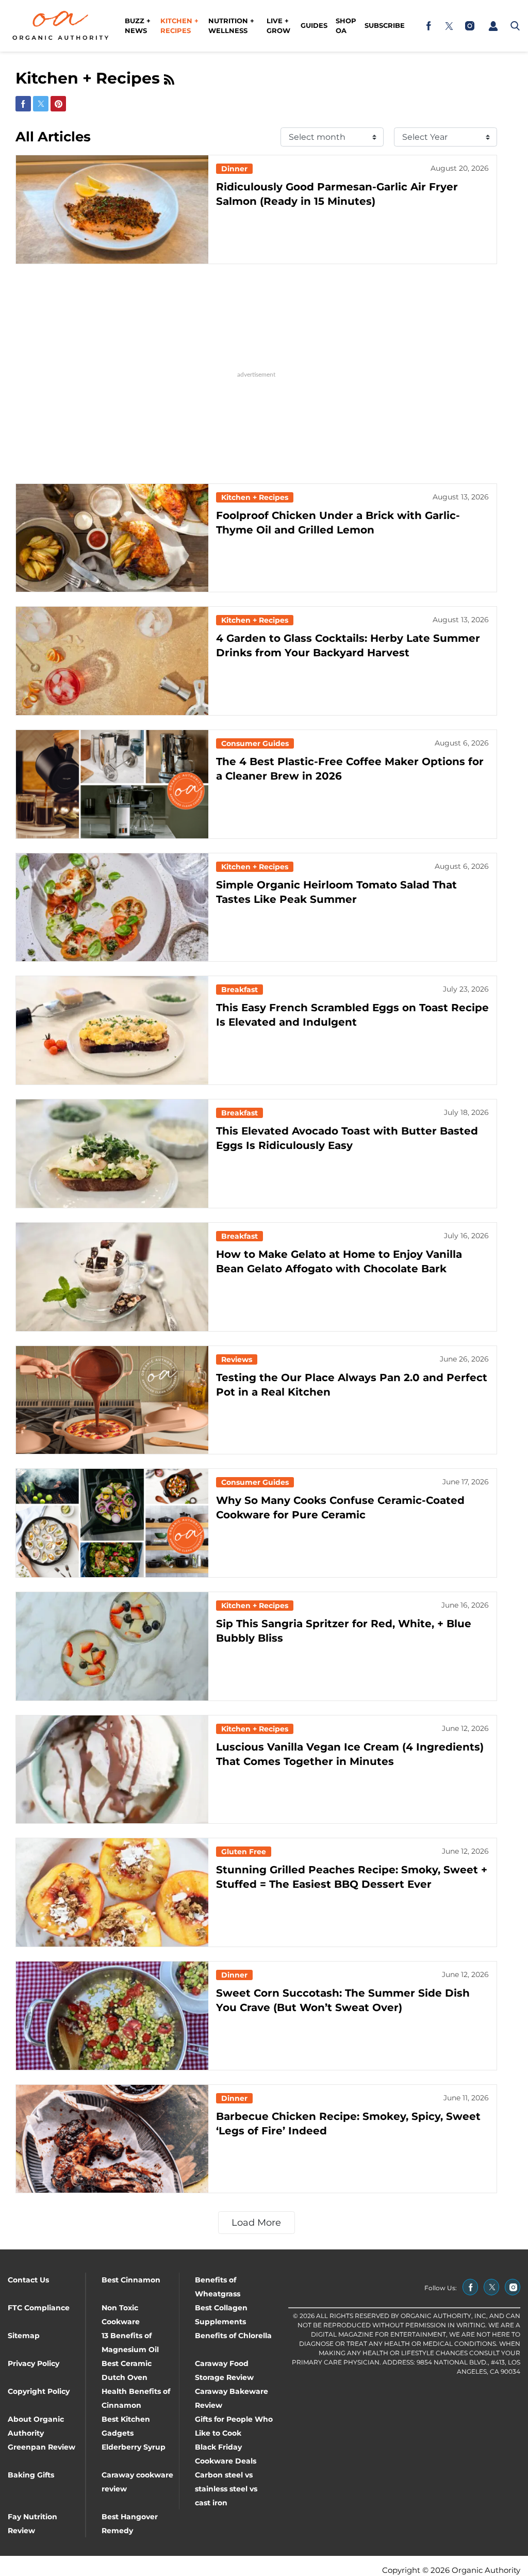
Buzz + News (138, 26)
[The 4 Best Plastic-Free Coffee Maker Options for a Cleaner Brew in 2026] (112, 784)
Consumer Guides (255, 743)
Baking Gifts (31, 2475)
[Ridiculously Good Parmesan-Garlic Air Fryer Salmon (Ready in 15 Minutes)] (112, 209)
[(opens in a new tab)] (428, 26)
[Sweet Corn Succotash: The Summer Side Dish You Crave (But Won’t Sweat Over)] (112, 2016)
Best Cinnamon (131, 2280)
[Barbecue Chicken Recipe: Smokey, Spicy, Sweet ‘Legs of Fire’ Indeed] (112, 2139)
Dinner (234, 169)
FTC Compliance (39, 2308)
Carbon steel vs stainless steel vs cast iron (226, 2489)
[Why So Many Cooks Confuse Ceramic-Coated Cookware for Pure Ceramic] (112, 1523)
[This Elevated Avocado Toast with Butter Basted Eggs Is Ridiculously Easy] (112, 1154)
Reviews (237, 1359)
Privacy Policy (34, 2363)
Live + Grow (278, 26)
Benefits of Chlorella (233, 2336)
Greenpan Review (42, 2447)
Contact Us (28, 2280)
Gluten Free (244, 1852)
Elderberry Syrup (134, 2447)
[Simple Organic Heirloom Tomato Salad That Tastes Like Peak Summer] (112, 908)
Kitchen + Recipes (179, 26)
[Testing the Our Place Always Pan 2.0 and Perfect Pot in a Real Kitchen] (112, 1400)
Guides (314, 25)
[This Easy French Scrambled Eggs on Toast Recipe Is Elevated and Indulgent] (112, 1030)
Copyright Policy (39, 2391)
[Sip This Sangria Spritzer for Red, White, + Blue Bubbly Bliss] (112, 1646)
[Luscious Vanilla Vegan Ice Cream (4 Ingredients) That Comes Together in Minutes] (112, 1770)
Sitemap (24, 2336)
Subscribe (385, 25)
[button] (493, 26)
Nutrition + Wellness (231, 26)
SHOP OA (346, 26)
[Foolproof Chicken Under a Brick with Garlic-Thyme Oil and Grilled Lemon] (112, 538)
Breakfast (240, 990)
